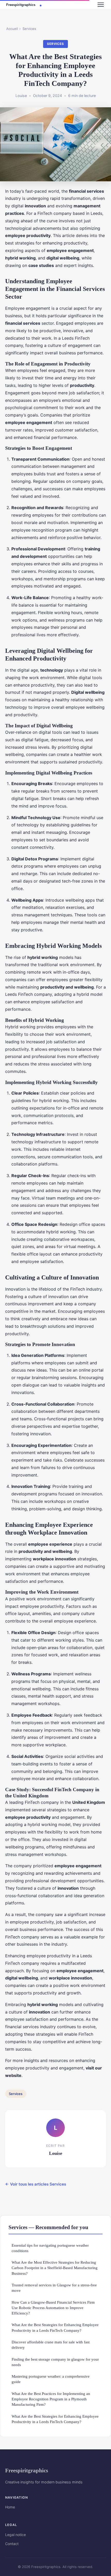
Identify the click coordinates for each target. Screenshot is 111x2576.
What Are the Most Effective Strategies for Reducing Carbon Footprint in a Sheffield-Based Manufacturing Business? (55, 2268)
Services (29, 29)
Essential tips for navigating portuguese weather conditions (50, 2248)
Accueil (12, 29)
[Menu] (101, 5)
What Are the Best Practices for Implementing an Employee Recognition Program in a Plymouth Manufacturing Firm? (51, 2399)
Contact (12, 2544)
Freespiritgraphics (27, 2470)
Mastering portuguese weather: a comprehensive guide (51, 2379)
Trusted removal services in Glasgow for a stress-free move (54, 2288)
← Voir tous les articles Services (36, 2184)
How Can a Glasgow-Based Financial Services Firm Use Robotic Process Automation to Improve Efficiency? (53, 2308)
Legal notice (15, 2535)
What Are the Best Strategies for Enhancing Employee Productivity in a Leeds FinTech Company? (55, 2327)
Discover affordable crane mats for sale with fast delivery (51, 2345)
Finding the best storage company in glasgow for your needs (55, 2362)
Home (10, 2507)
